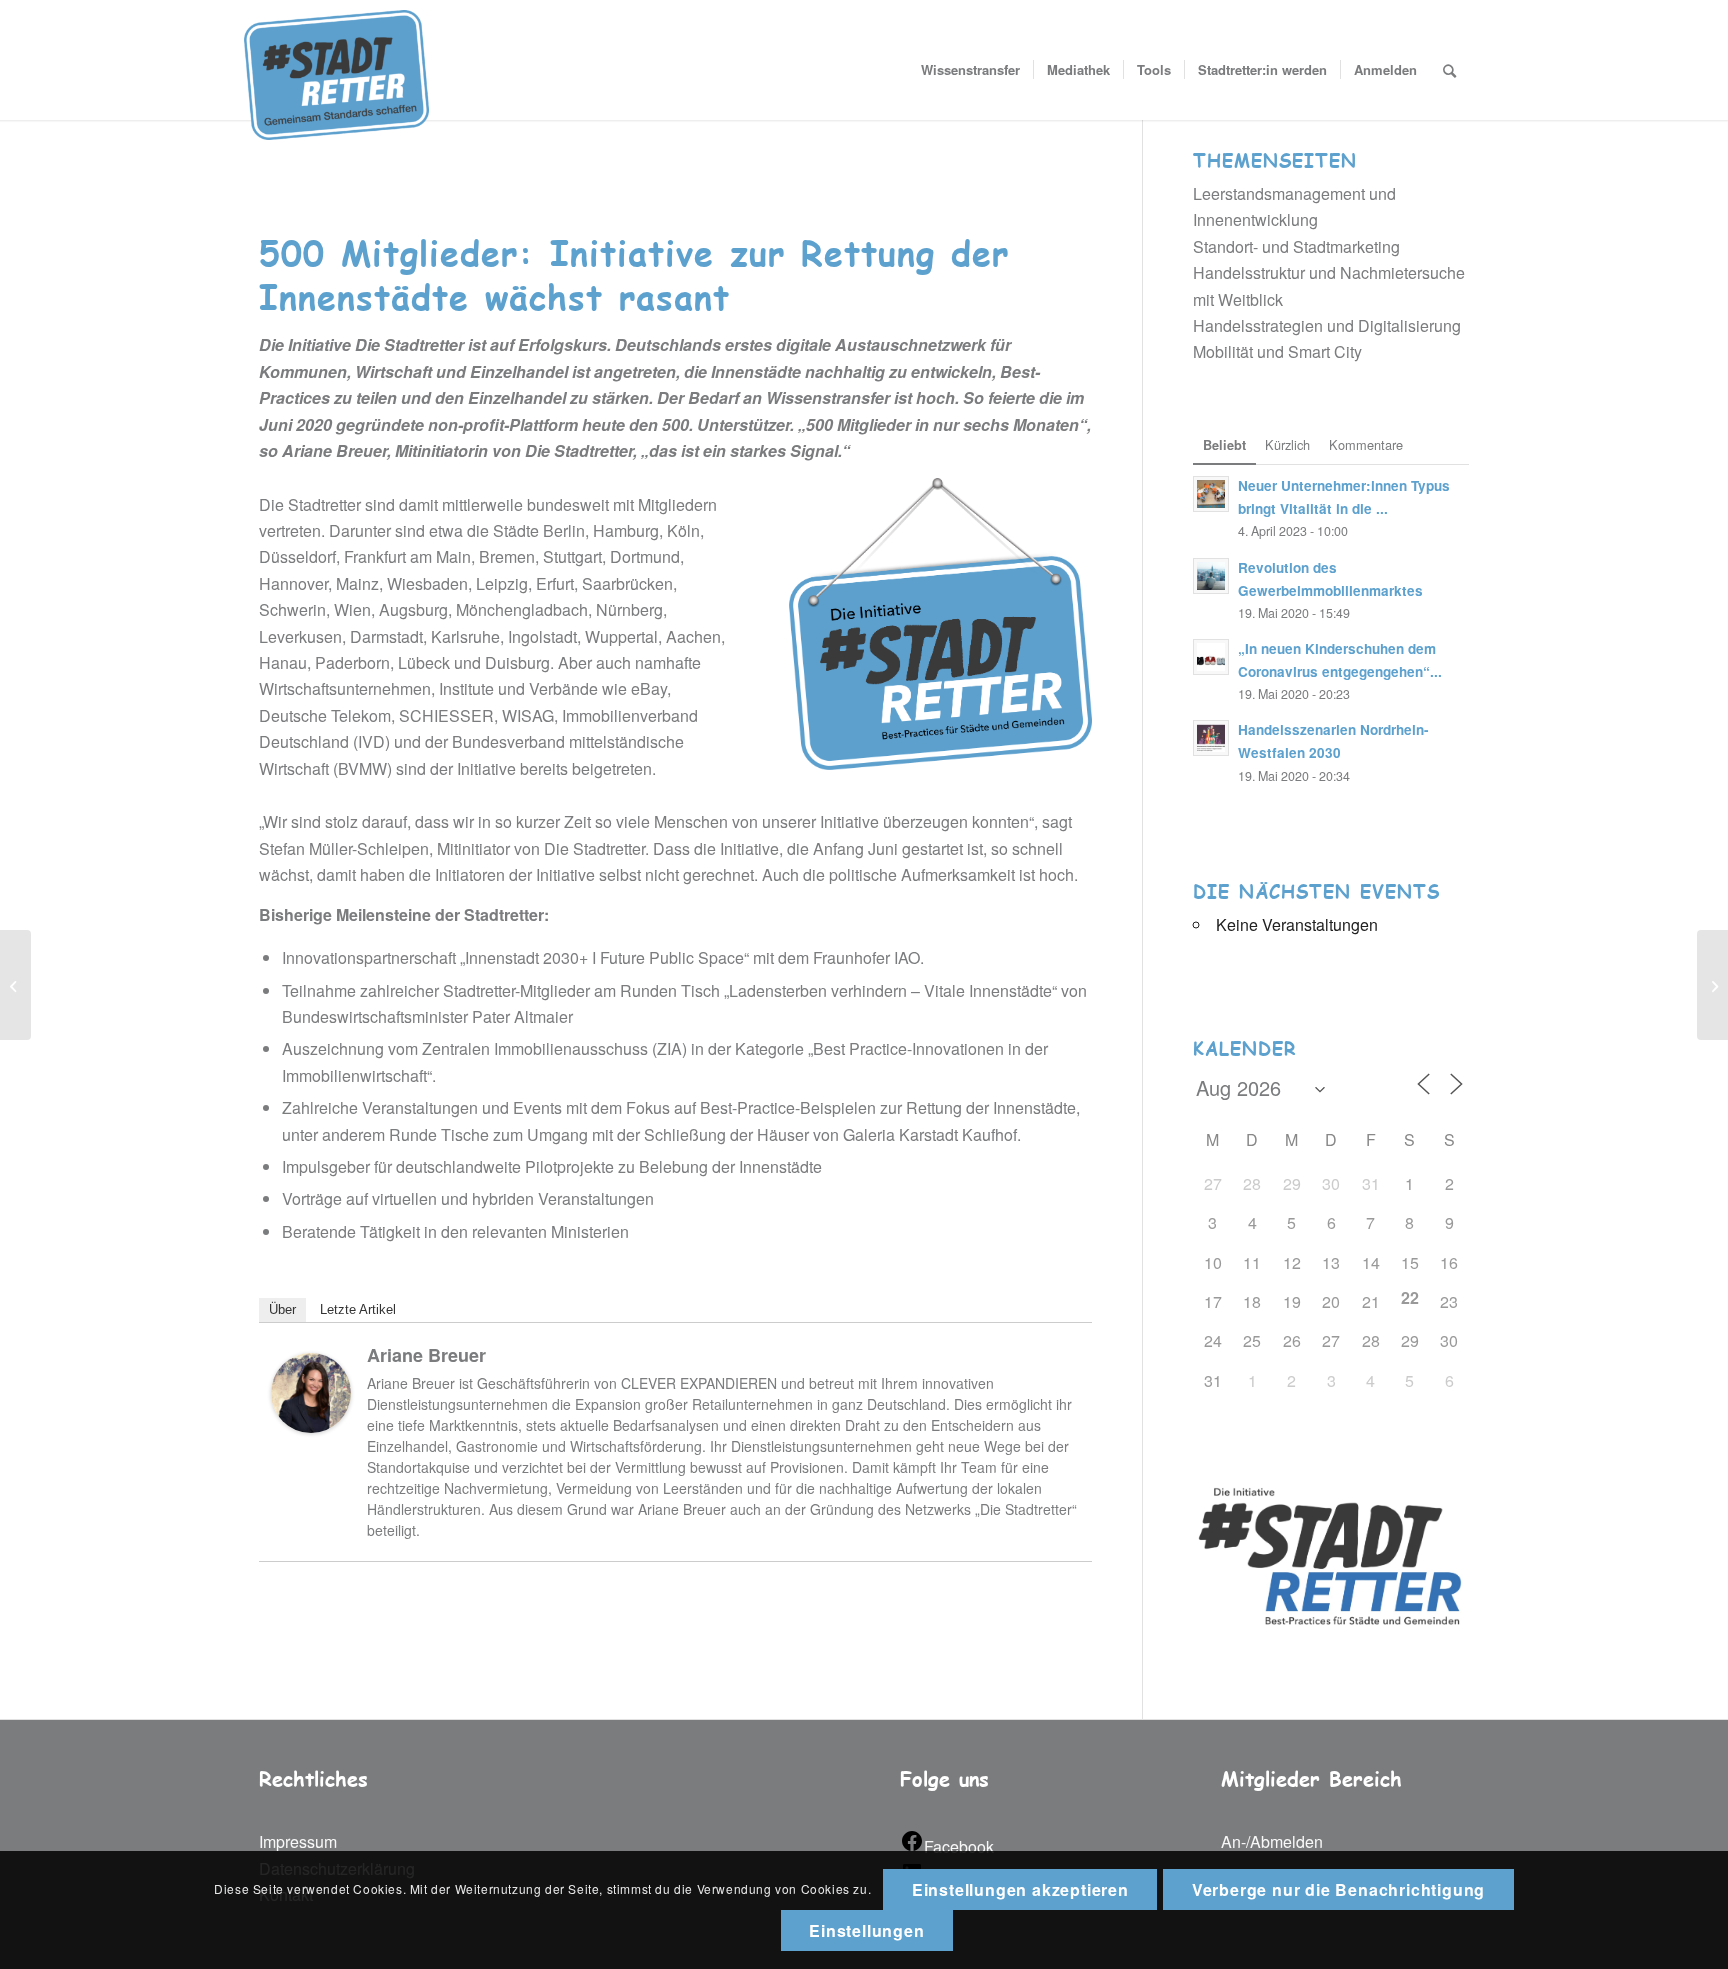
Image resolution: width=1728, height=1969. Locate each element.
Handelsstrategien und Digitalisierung (1327, 325)
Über (282, 1309)
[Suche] (1449, 70)
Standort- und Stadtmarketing (1296, 246)
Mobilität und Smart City (1277, 351)
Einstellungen (866, 1930)
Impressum (298, 1841)
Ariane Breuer (426, 1355)
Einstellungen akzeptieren (1020, 1889)
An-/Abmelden (1272, 1841)
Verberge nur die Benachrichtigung (1338, 1889)
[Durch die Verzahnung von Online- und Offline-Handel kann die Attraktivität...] (15, 985)
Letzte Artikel (358, 1309)
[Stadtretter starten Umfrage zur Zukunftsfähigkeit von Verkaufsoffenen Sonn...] (1712, 985)
